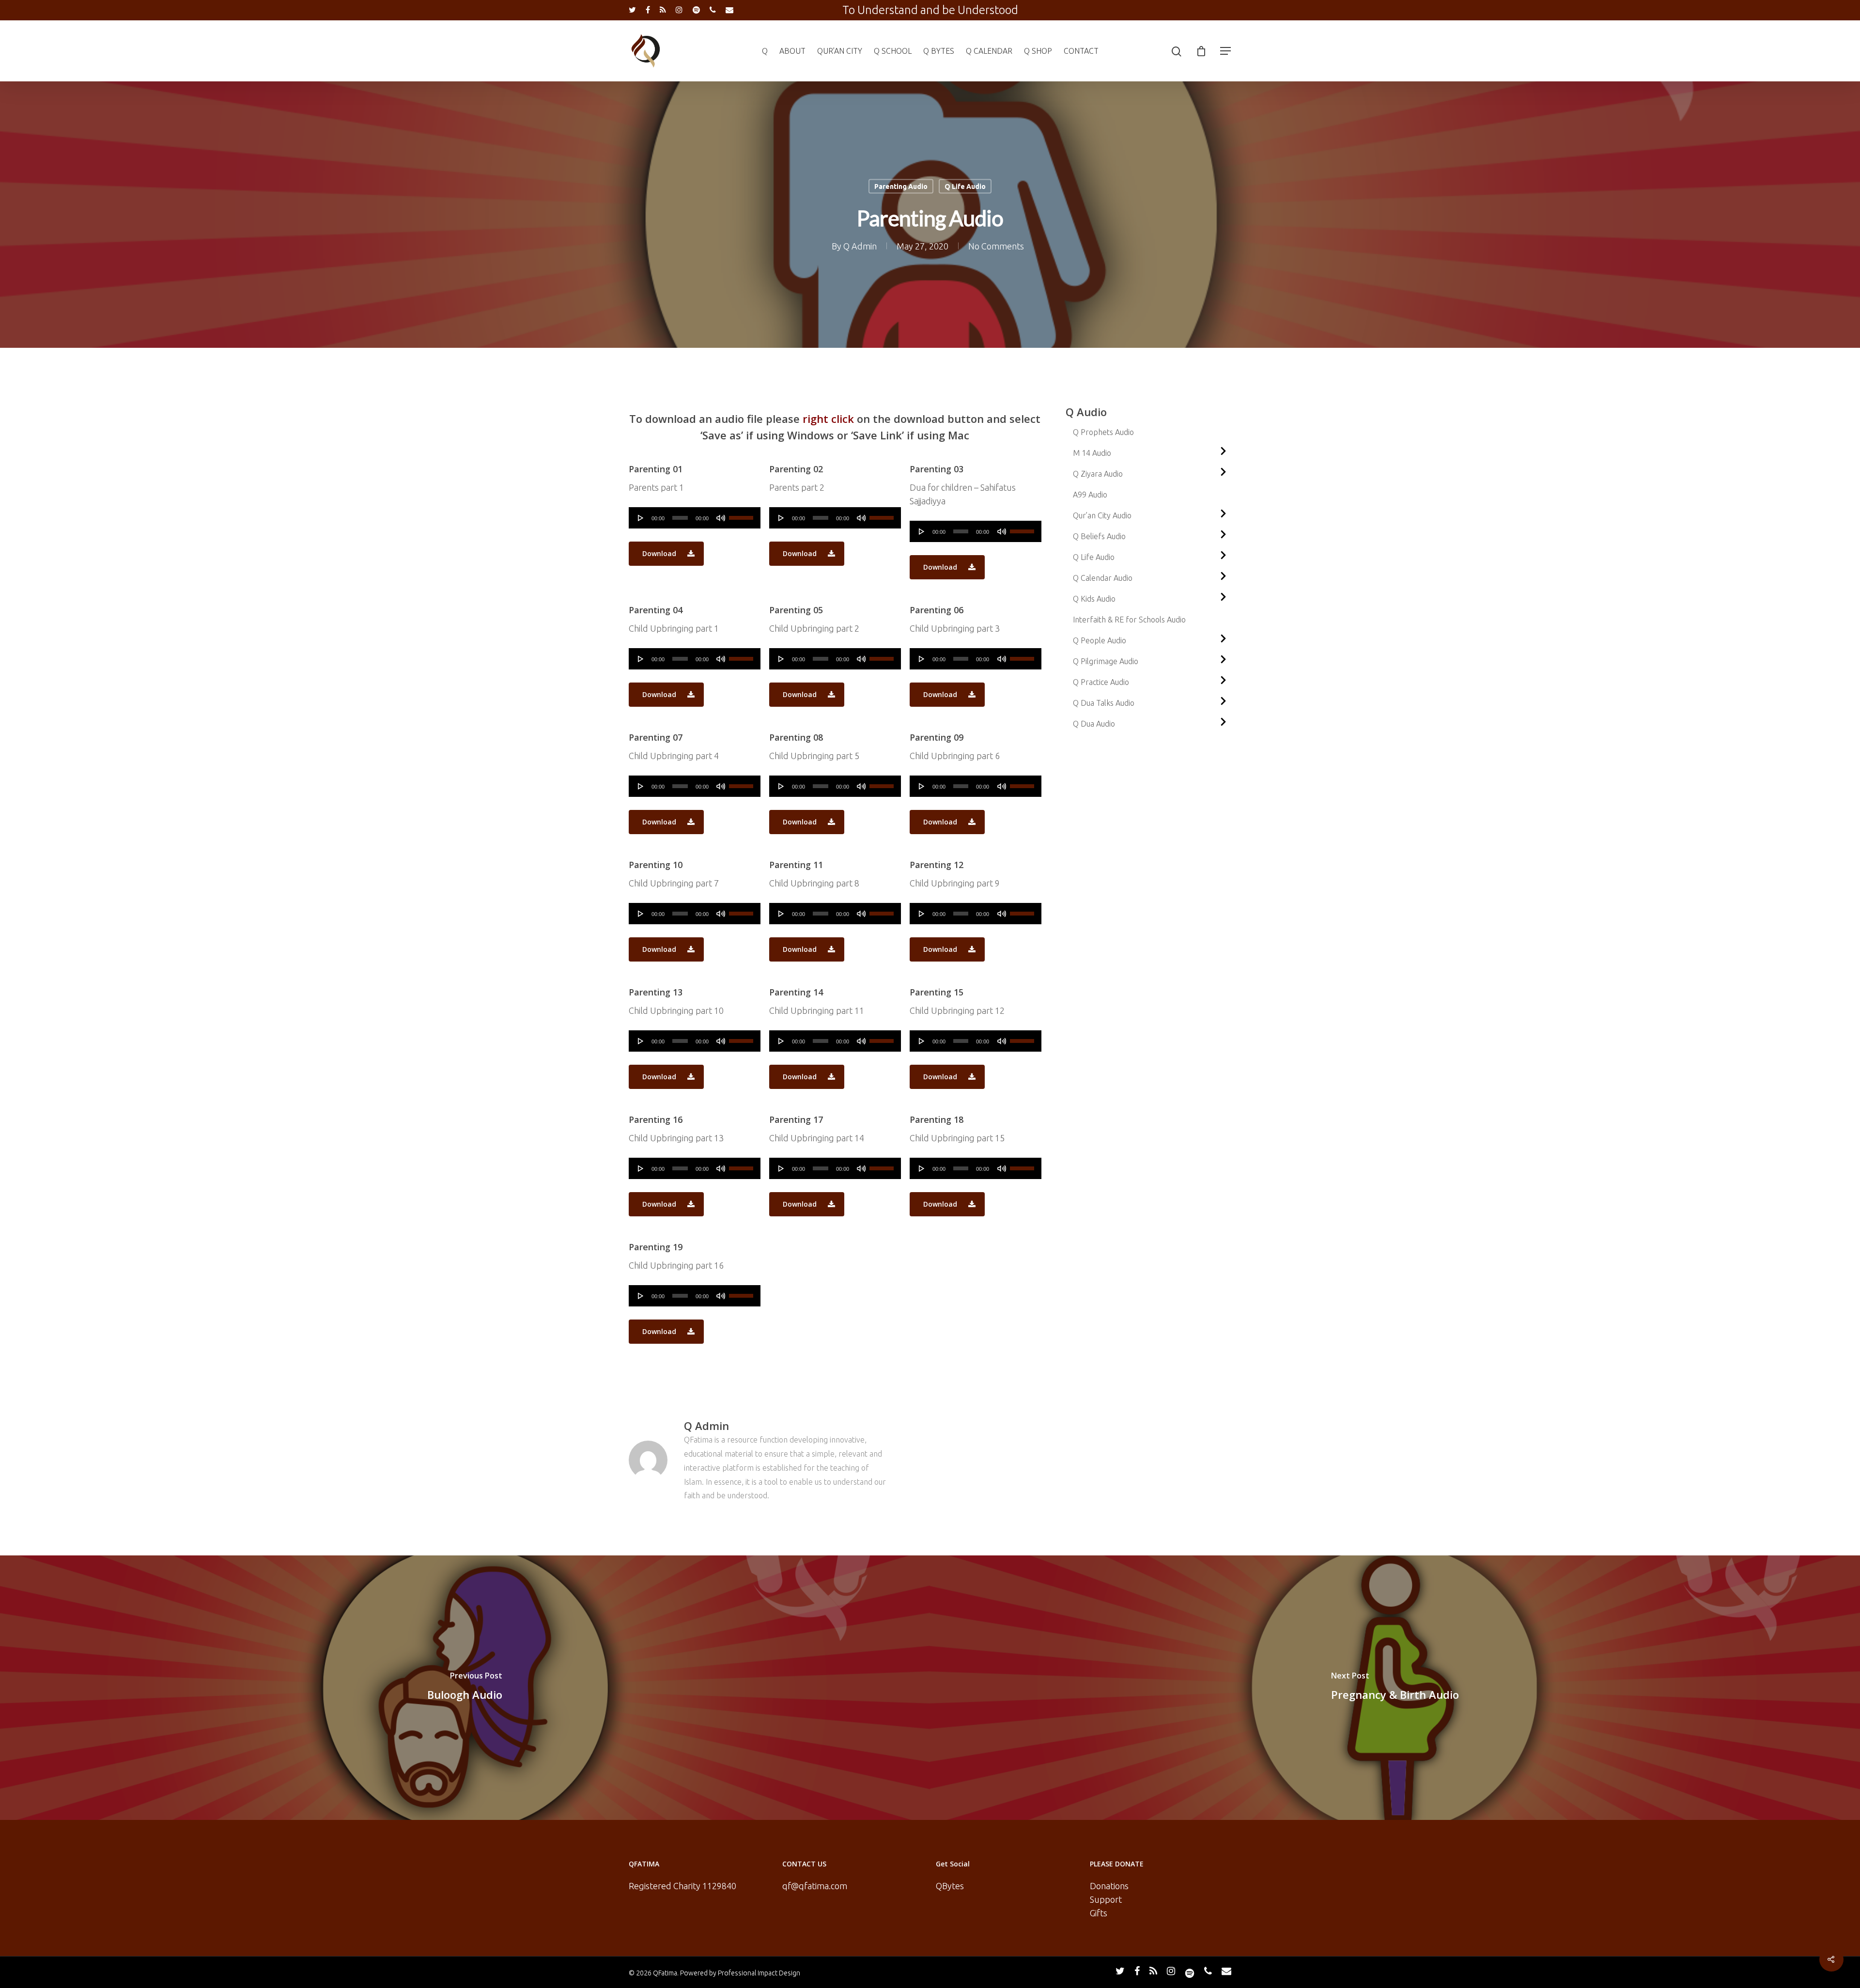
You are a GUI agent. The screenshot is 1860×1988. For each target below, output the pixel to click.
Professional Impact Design (759, 1973)
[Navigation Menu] (1226, 51)
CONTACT (1081, 51)
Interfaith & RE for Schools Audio (1129, 620)
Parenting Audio (901, 186)
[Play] (641, 518)
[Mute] (721, 518)
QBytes (950, 1886)
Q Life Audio (965, 186)
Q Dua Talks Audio (1104, 703)
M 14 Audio (1092, 453)
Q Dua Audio (1094, 724)
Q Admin (860, 246)
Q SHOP (1038, 51)
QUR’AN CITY (840, 51)
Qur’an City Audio (1102, 515)
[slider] (742, 514)
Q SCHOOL (893, 51)
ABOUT (792, 51)
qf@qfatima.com (815, 1886)
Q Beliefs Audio (1099, 536)
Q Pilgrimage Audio (1106, 661)
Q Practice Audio (1101, 682)
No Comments (996, 246)
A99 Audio (1090, 495)
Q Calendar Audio (1103, 578)
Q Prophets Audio (1103, 432)
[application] (695, 518)
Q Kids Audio (1094, 599)
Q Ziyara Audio (1098, 474)
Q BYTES (939, 51)
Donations (1109, 1886)
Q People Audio (1100, 640)
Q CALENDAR (989, 51)
